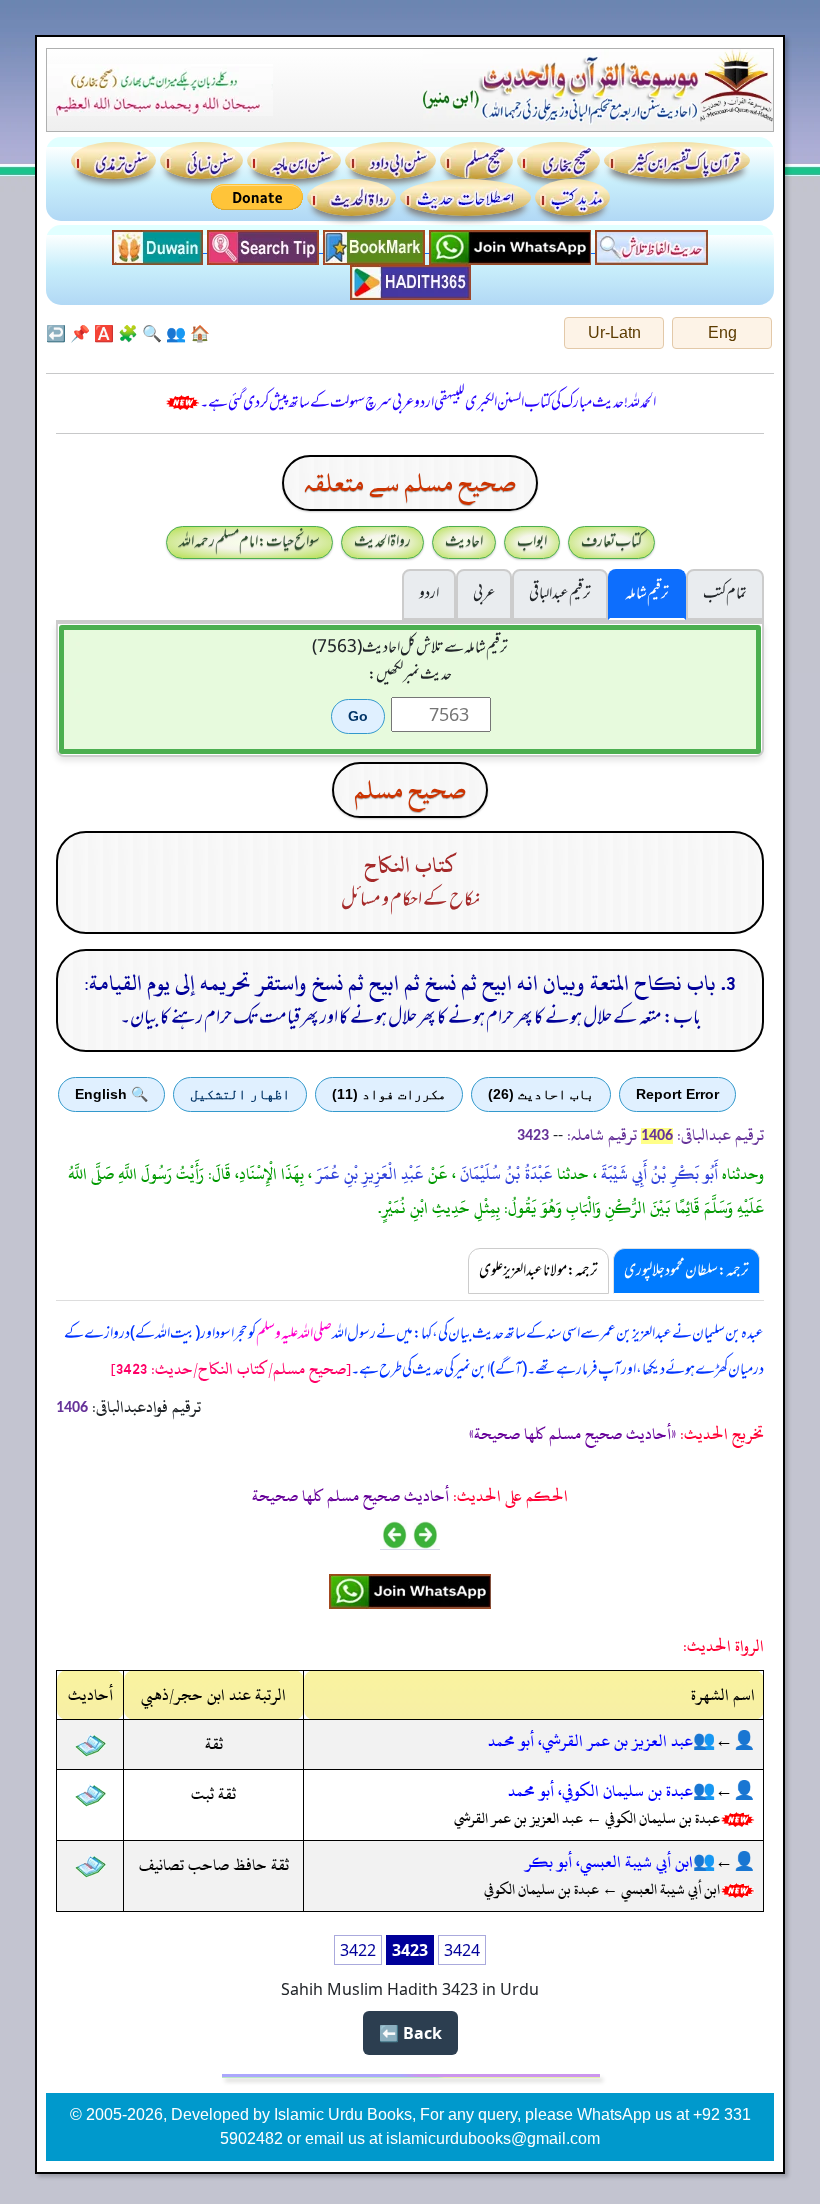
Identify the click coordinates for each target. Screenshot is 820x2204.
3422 (358, 1950)
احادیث (464, 542)
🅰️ (104, 333)
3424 (462, 1950)
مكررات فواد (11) (389, 1094)
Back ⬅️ (410, 2033)
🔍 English (111, 1094)
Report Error (677, 1094)
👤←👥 (724, 1741)
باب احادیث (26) (541, 1094)
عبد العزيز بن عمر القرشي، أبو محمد (590, 1741)
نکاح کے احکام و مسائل (410, 900)
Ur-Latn (614, 332)
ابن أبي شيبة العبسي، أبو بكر (609, 1862)
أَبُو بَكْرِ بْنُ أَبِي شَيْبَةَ (657, 1174)
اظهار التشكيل (240, 1094)
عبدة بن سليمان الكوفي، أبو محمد (600, 1791)
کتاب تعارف (611, 542)
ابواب (532, 542)
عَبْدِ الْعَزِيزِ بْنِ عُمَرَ (368, 1174)
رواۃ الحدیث (382, 542)
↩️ (56, 333)
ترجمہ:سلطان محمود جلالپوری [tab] (686, 1271)
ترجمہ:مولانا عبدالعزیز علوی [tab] (538, 1271)
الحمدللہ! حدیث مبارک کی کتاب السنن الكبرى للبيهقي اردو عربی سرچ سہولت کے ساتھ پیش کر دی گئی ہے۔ (428, 403)
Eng (722, 332)
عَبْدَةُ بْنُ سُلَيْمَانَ (504, 1174)
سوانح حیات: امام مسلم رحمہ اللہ (249, 542)
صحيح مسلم (410, 790)
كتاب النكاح (410, 865)
